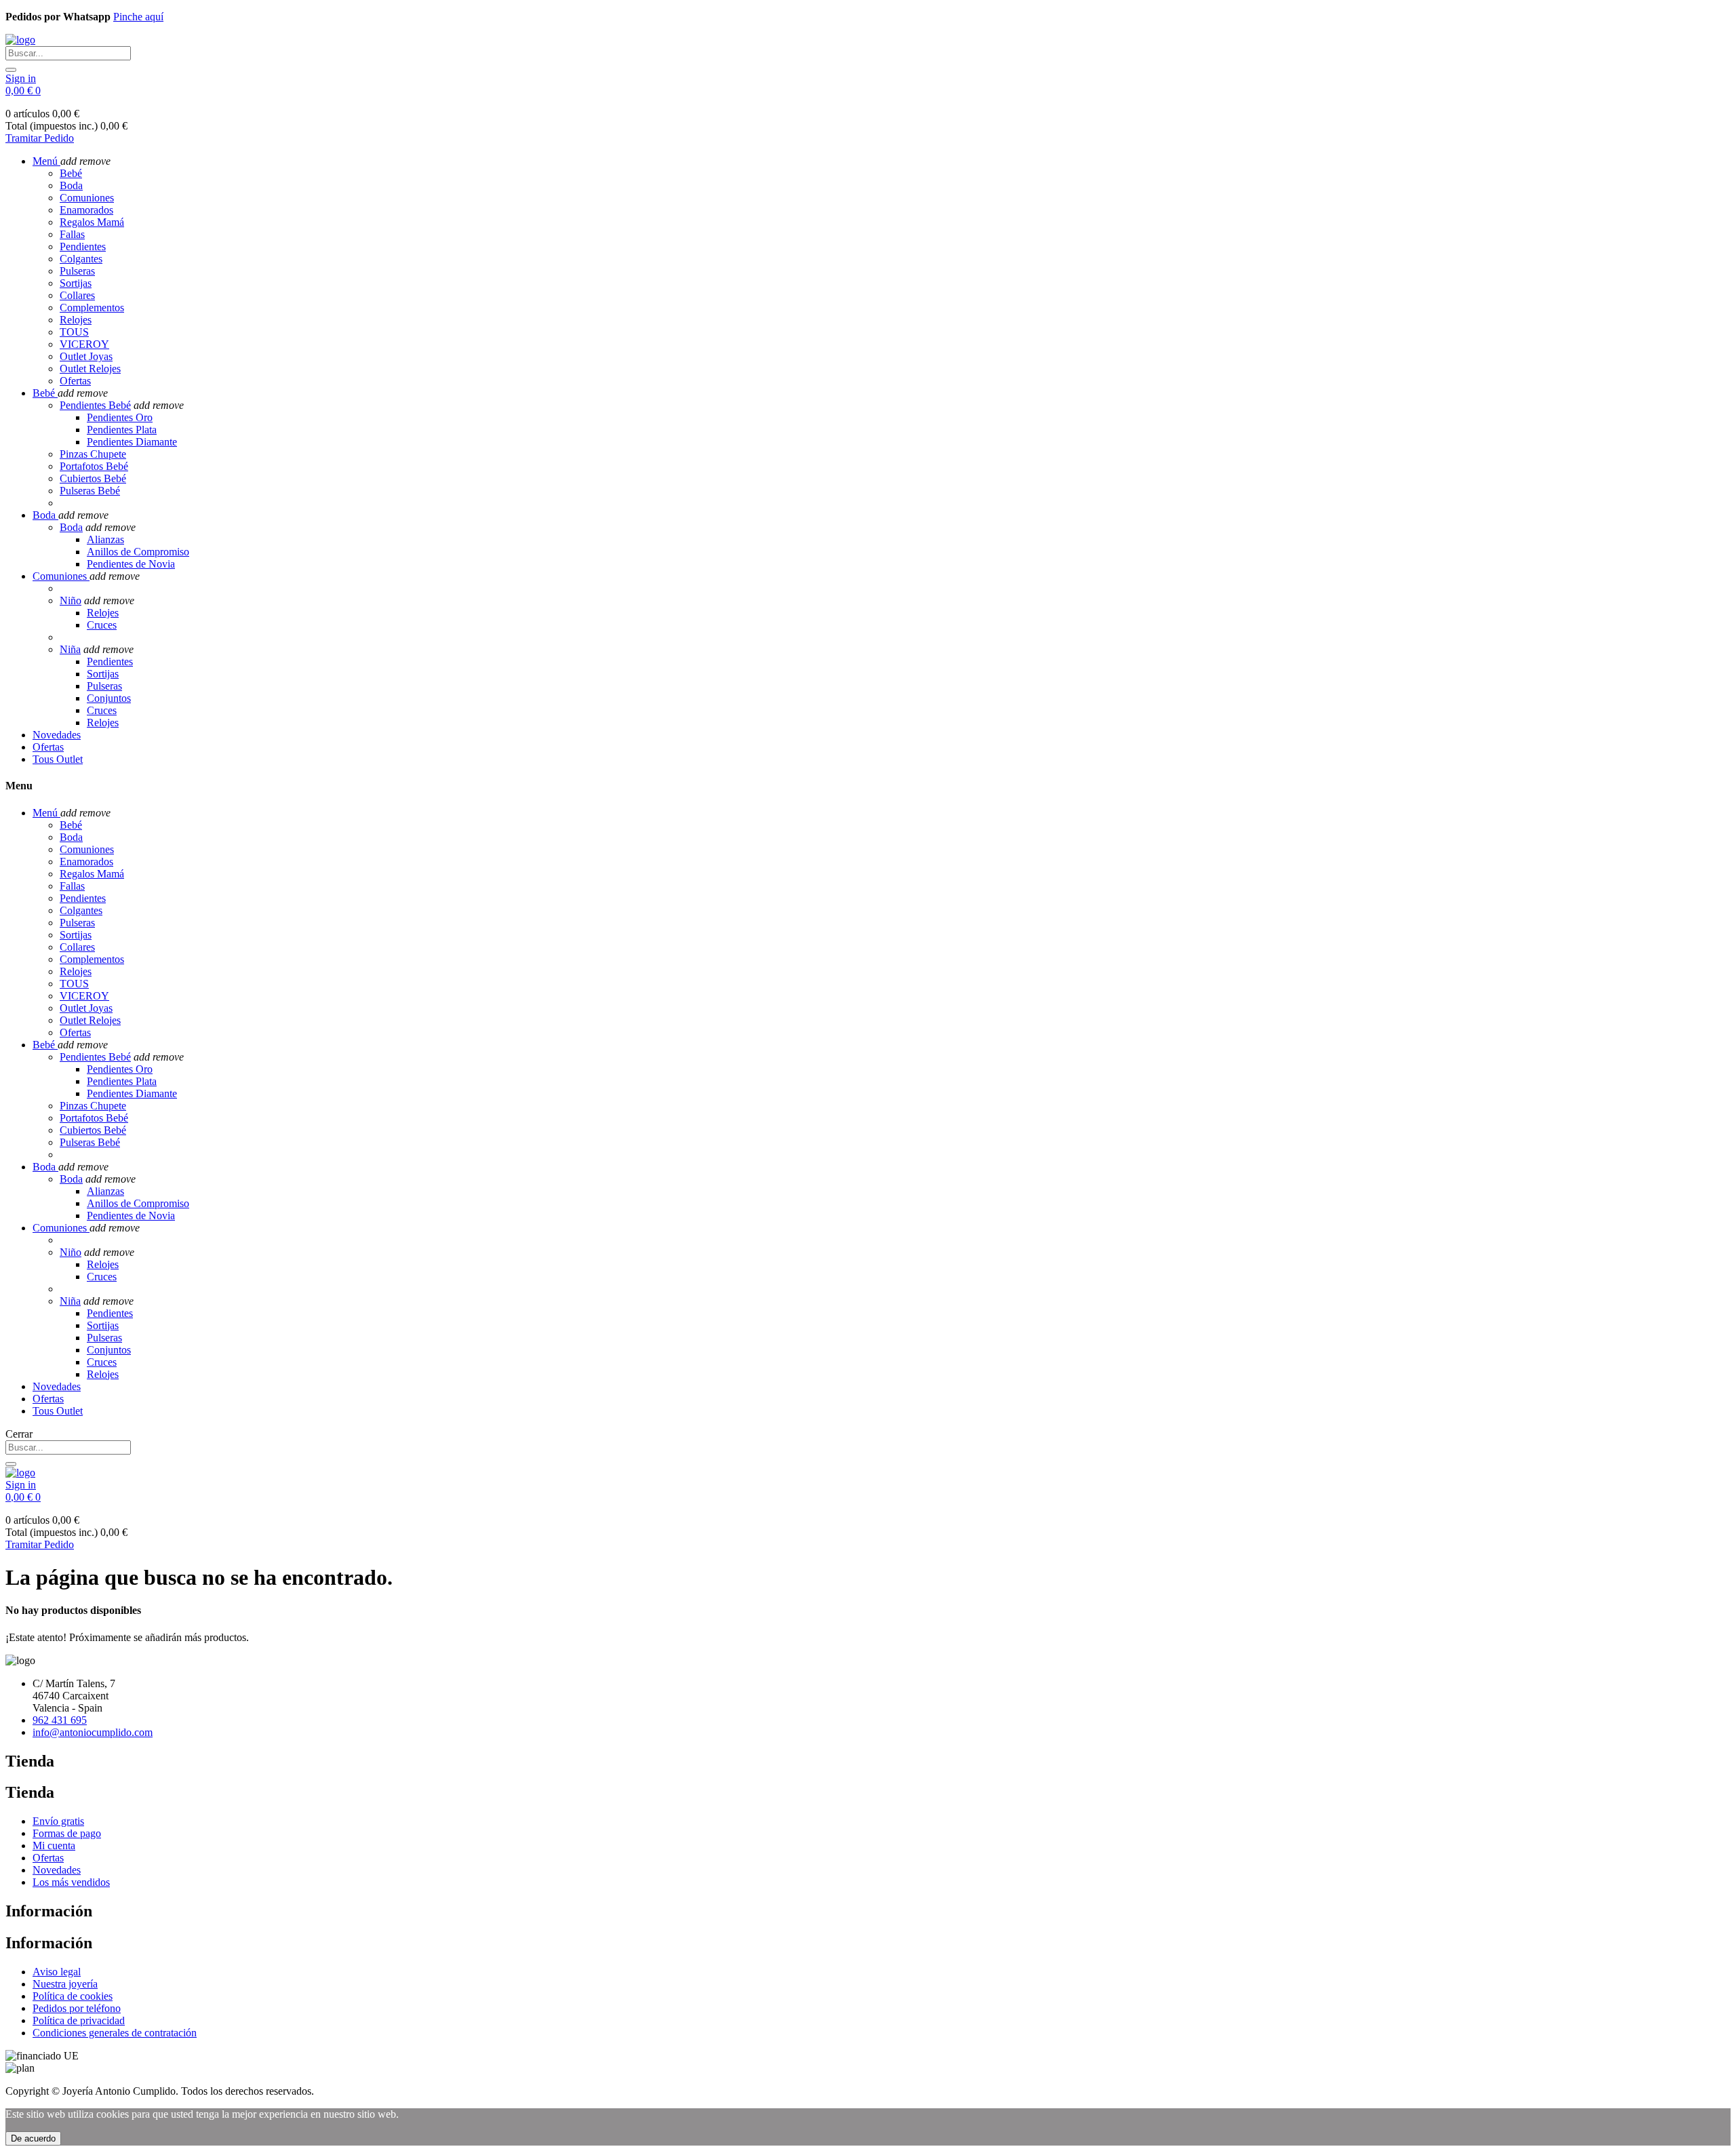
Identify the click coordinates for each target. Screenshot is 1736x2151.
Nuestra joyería (65, 1984)
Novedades (57, 1870)
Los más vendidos (71, 1882)
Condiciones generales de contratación (115, 2033)
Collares (77, 295)
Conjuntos (109, 698)
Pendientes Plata (122, 430)
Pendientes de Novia (131, 564)
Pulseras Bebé (90, 491)
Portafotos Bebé (94, 466)
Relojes (76, 320)
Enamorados (86, 210)
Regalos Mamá (92, 222)
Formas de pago (67, 1833)
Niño (71, 600)
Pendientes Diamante (132, 442)
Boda (71, 185)
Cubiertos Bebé (93, 478)
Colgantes (81, 259)
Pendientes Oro (120, 417)
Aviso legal (57, 1972)
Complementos (92, 308)
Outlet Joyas (86, 356)
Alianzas (105, 539)
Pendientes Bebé (95, 405)
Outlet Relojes (90, 369)
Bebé (71, 173)
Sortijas (76, 283)
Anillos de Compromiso (138, 552)
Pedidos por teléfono (77, 2008)
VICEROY (84, 344)
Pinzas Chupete (93, 454)
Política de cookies (73, 1996)
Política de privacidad (79, 2020)
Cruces (102, 625)
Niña (70, 649)
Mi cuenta (54, 1846)
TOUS (74, 332)
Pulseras (77, 271)
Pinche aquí (138, 17)
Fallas (72, 234)
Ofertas (75, 381)
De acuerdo (33, 2138)
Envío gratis (58, 1821)
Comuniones (87, 198)
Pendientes (83, 246)
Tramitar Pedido (40, 138)
